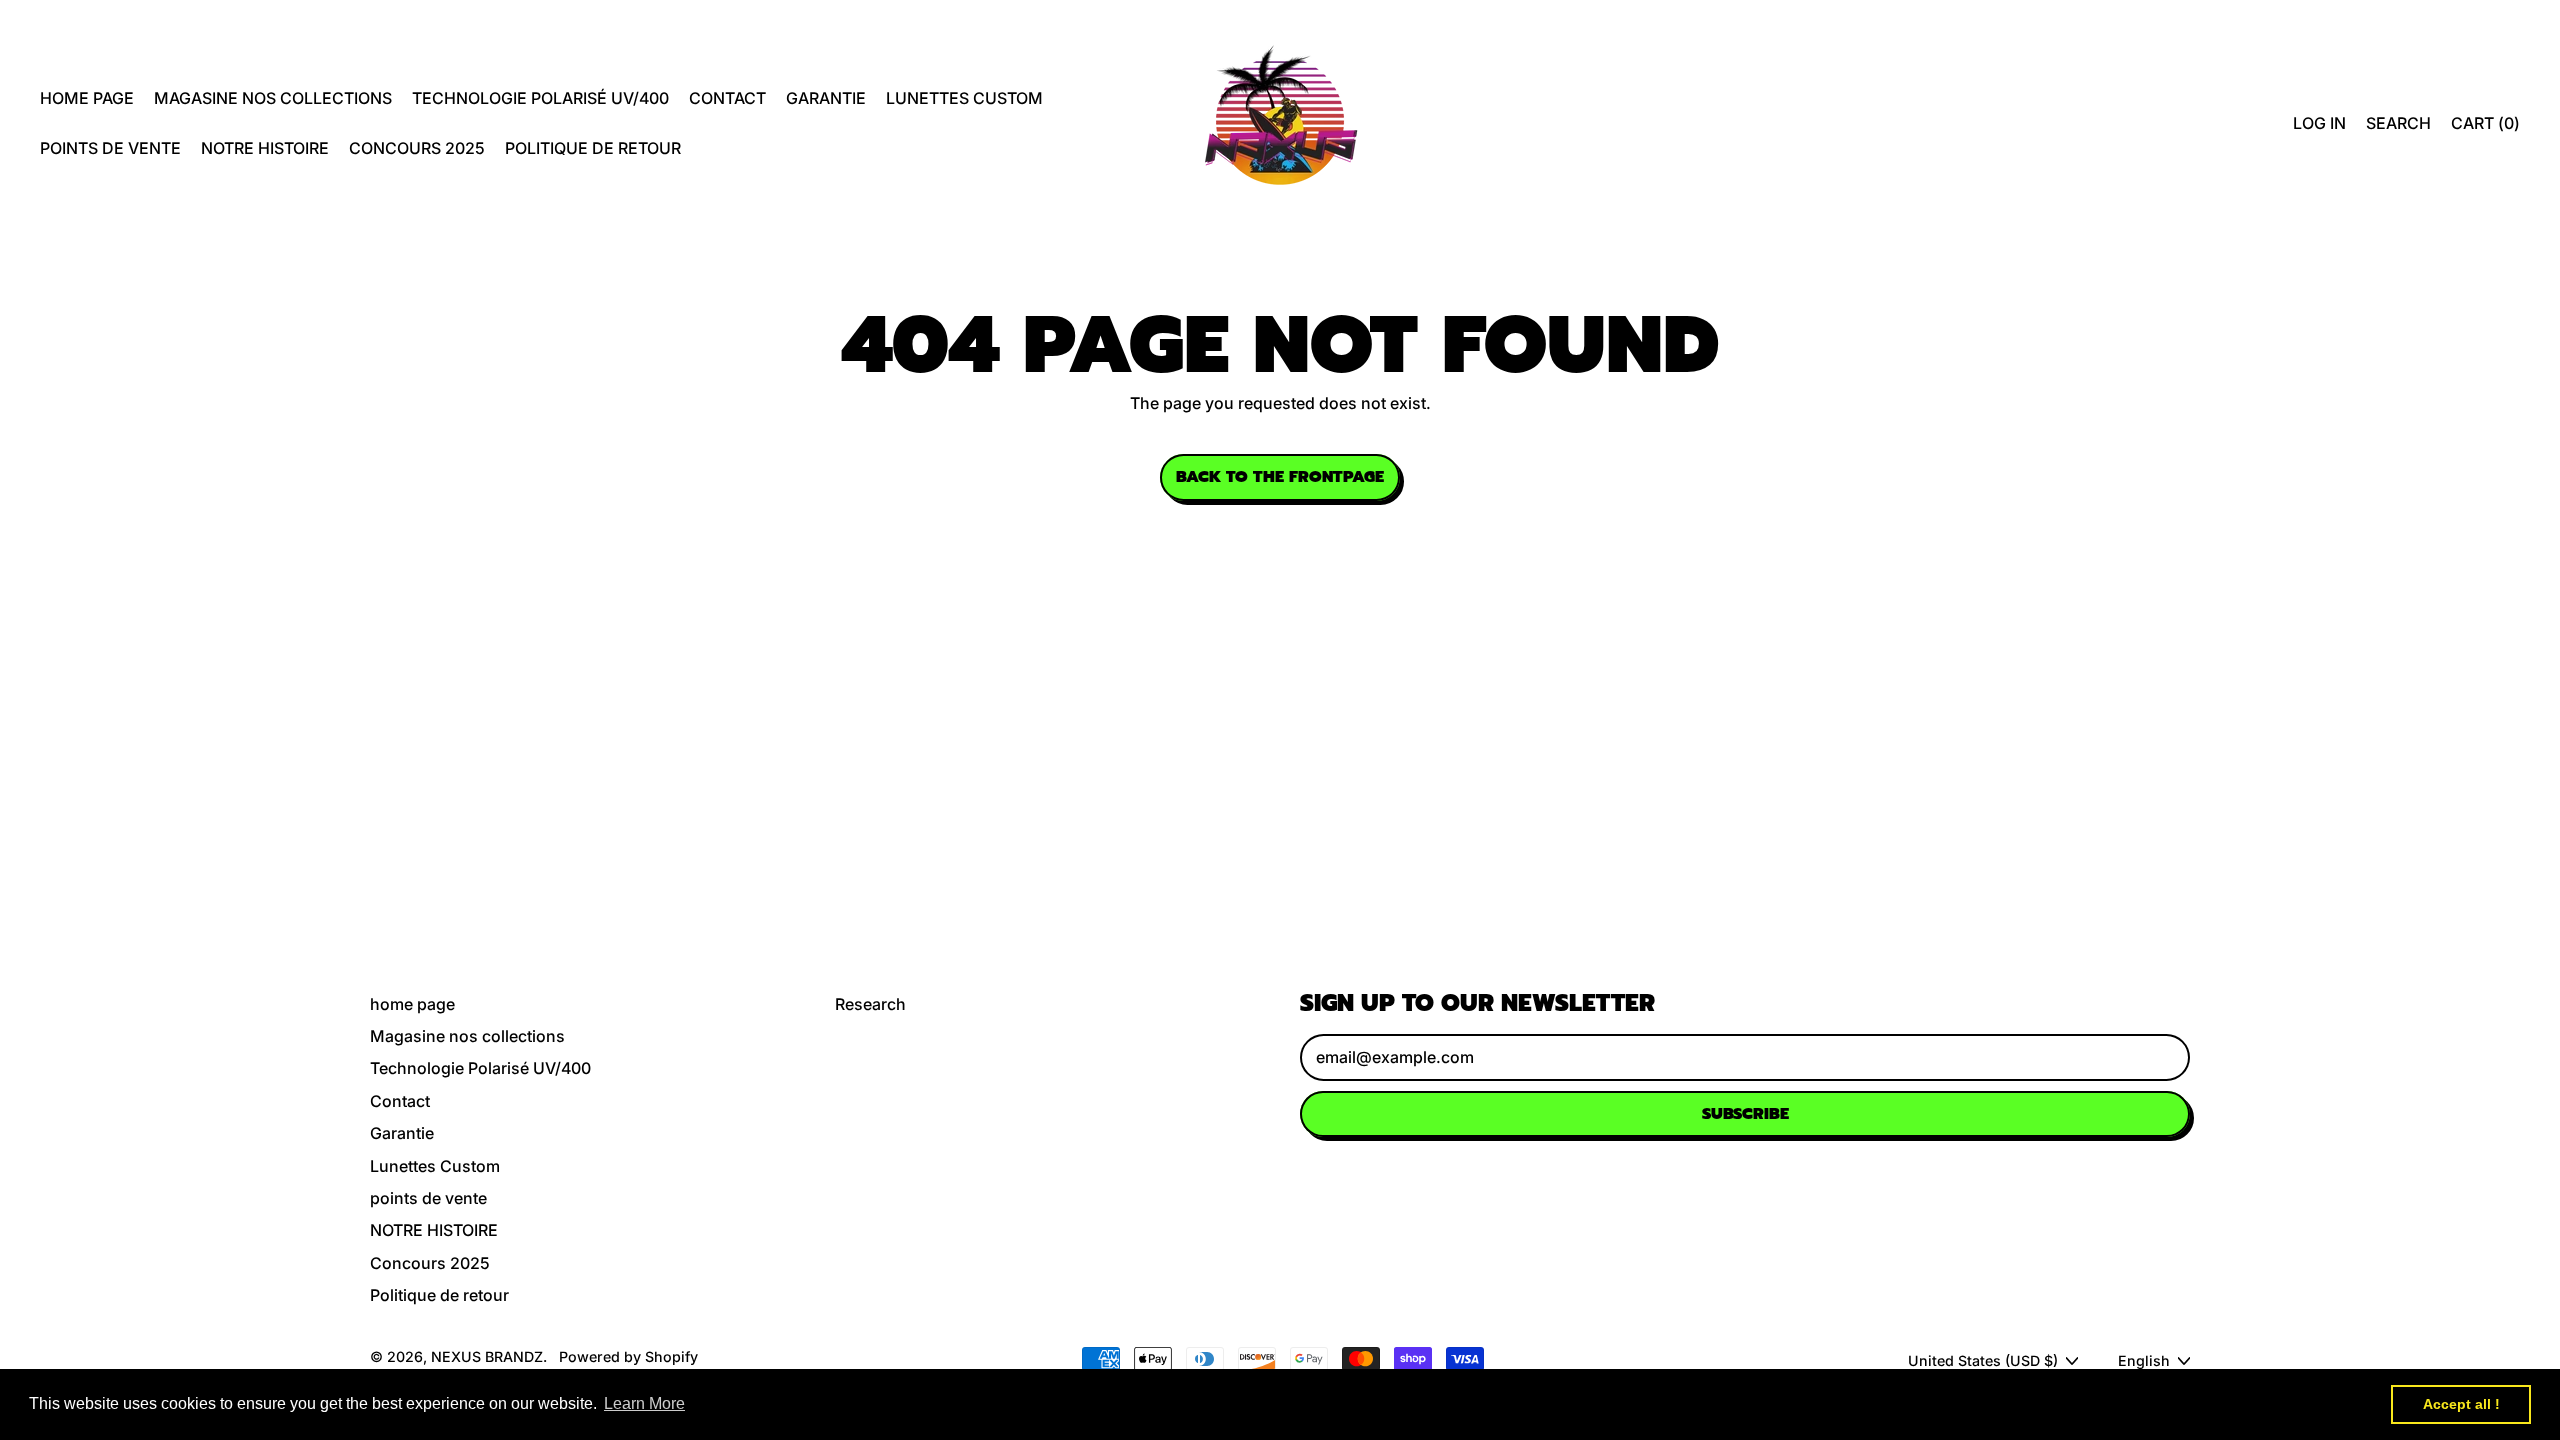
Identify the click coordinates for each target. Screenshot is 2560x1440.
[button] (2398, 123)
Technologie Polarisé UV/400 (540, 98)
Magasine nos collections (273, 98)
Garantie (826, 98)
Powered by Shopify (628, 1356)
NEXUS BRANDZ (487, 1356)
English (2144, 1360)
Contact (727, 98)
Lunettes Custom (964, 98)
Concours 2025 (417, 148)
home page (87, 98)
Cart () (2485, 128)
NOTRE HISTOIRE (265, 148)
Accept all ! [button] (2461, 1404)
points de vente (110, 148)
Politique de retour (593, 148)
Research (870, 1004)
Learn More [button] (644, 1403)
